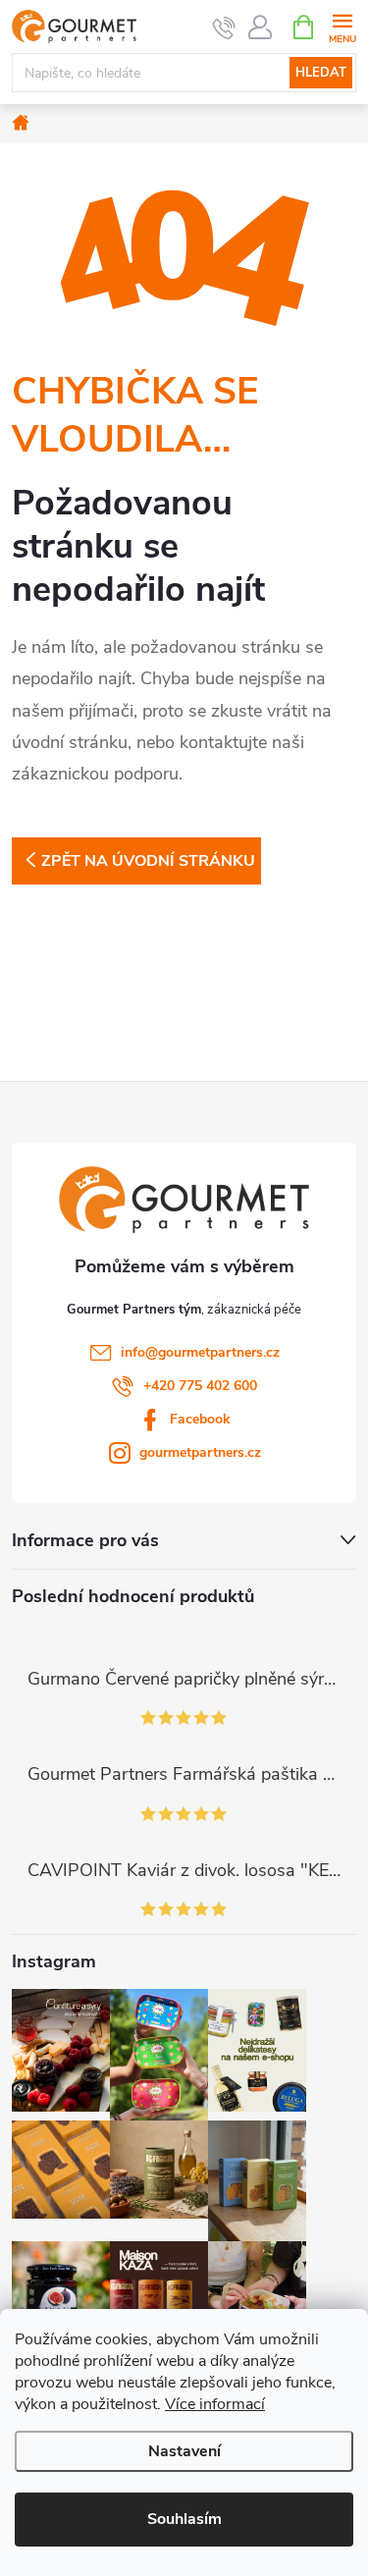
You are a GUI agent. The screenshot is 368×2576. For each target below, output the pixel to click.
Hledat (321, 73)
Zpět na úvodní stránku (148, 861)
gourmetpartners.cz (200, 1452)
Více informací (215, 2404)
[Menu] (342, 26)
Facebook (200, 1419)
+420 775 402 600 (200, 1386)
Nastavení (184, 2451)
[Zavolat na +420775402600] (224, 27)
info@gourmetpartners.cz (200, 1352)
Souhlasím (184, 2519)
